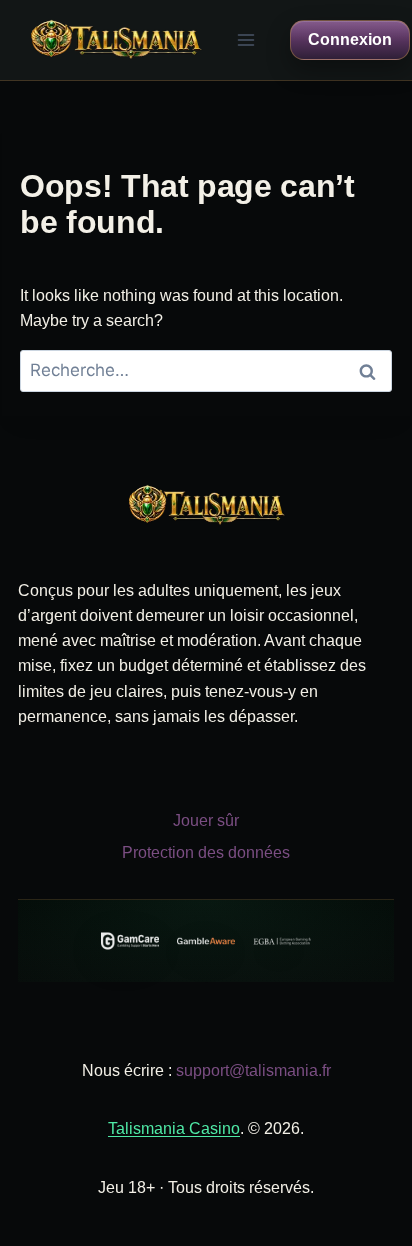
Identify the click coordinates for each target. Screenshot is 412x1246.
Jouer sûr (206, 820)
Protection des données (206, 852)
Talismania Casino (174, 1128)
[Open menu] (246, 39)
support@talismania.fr (253, 1070)
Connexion (350, 39)
